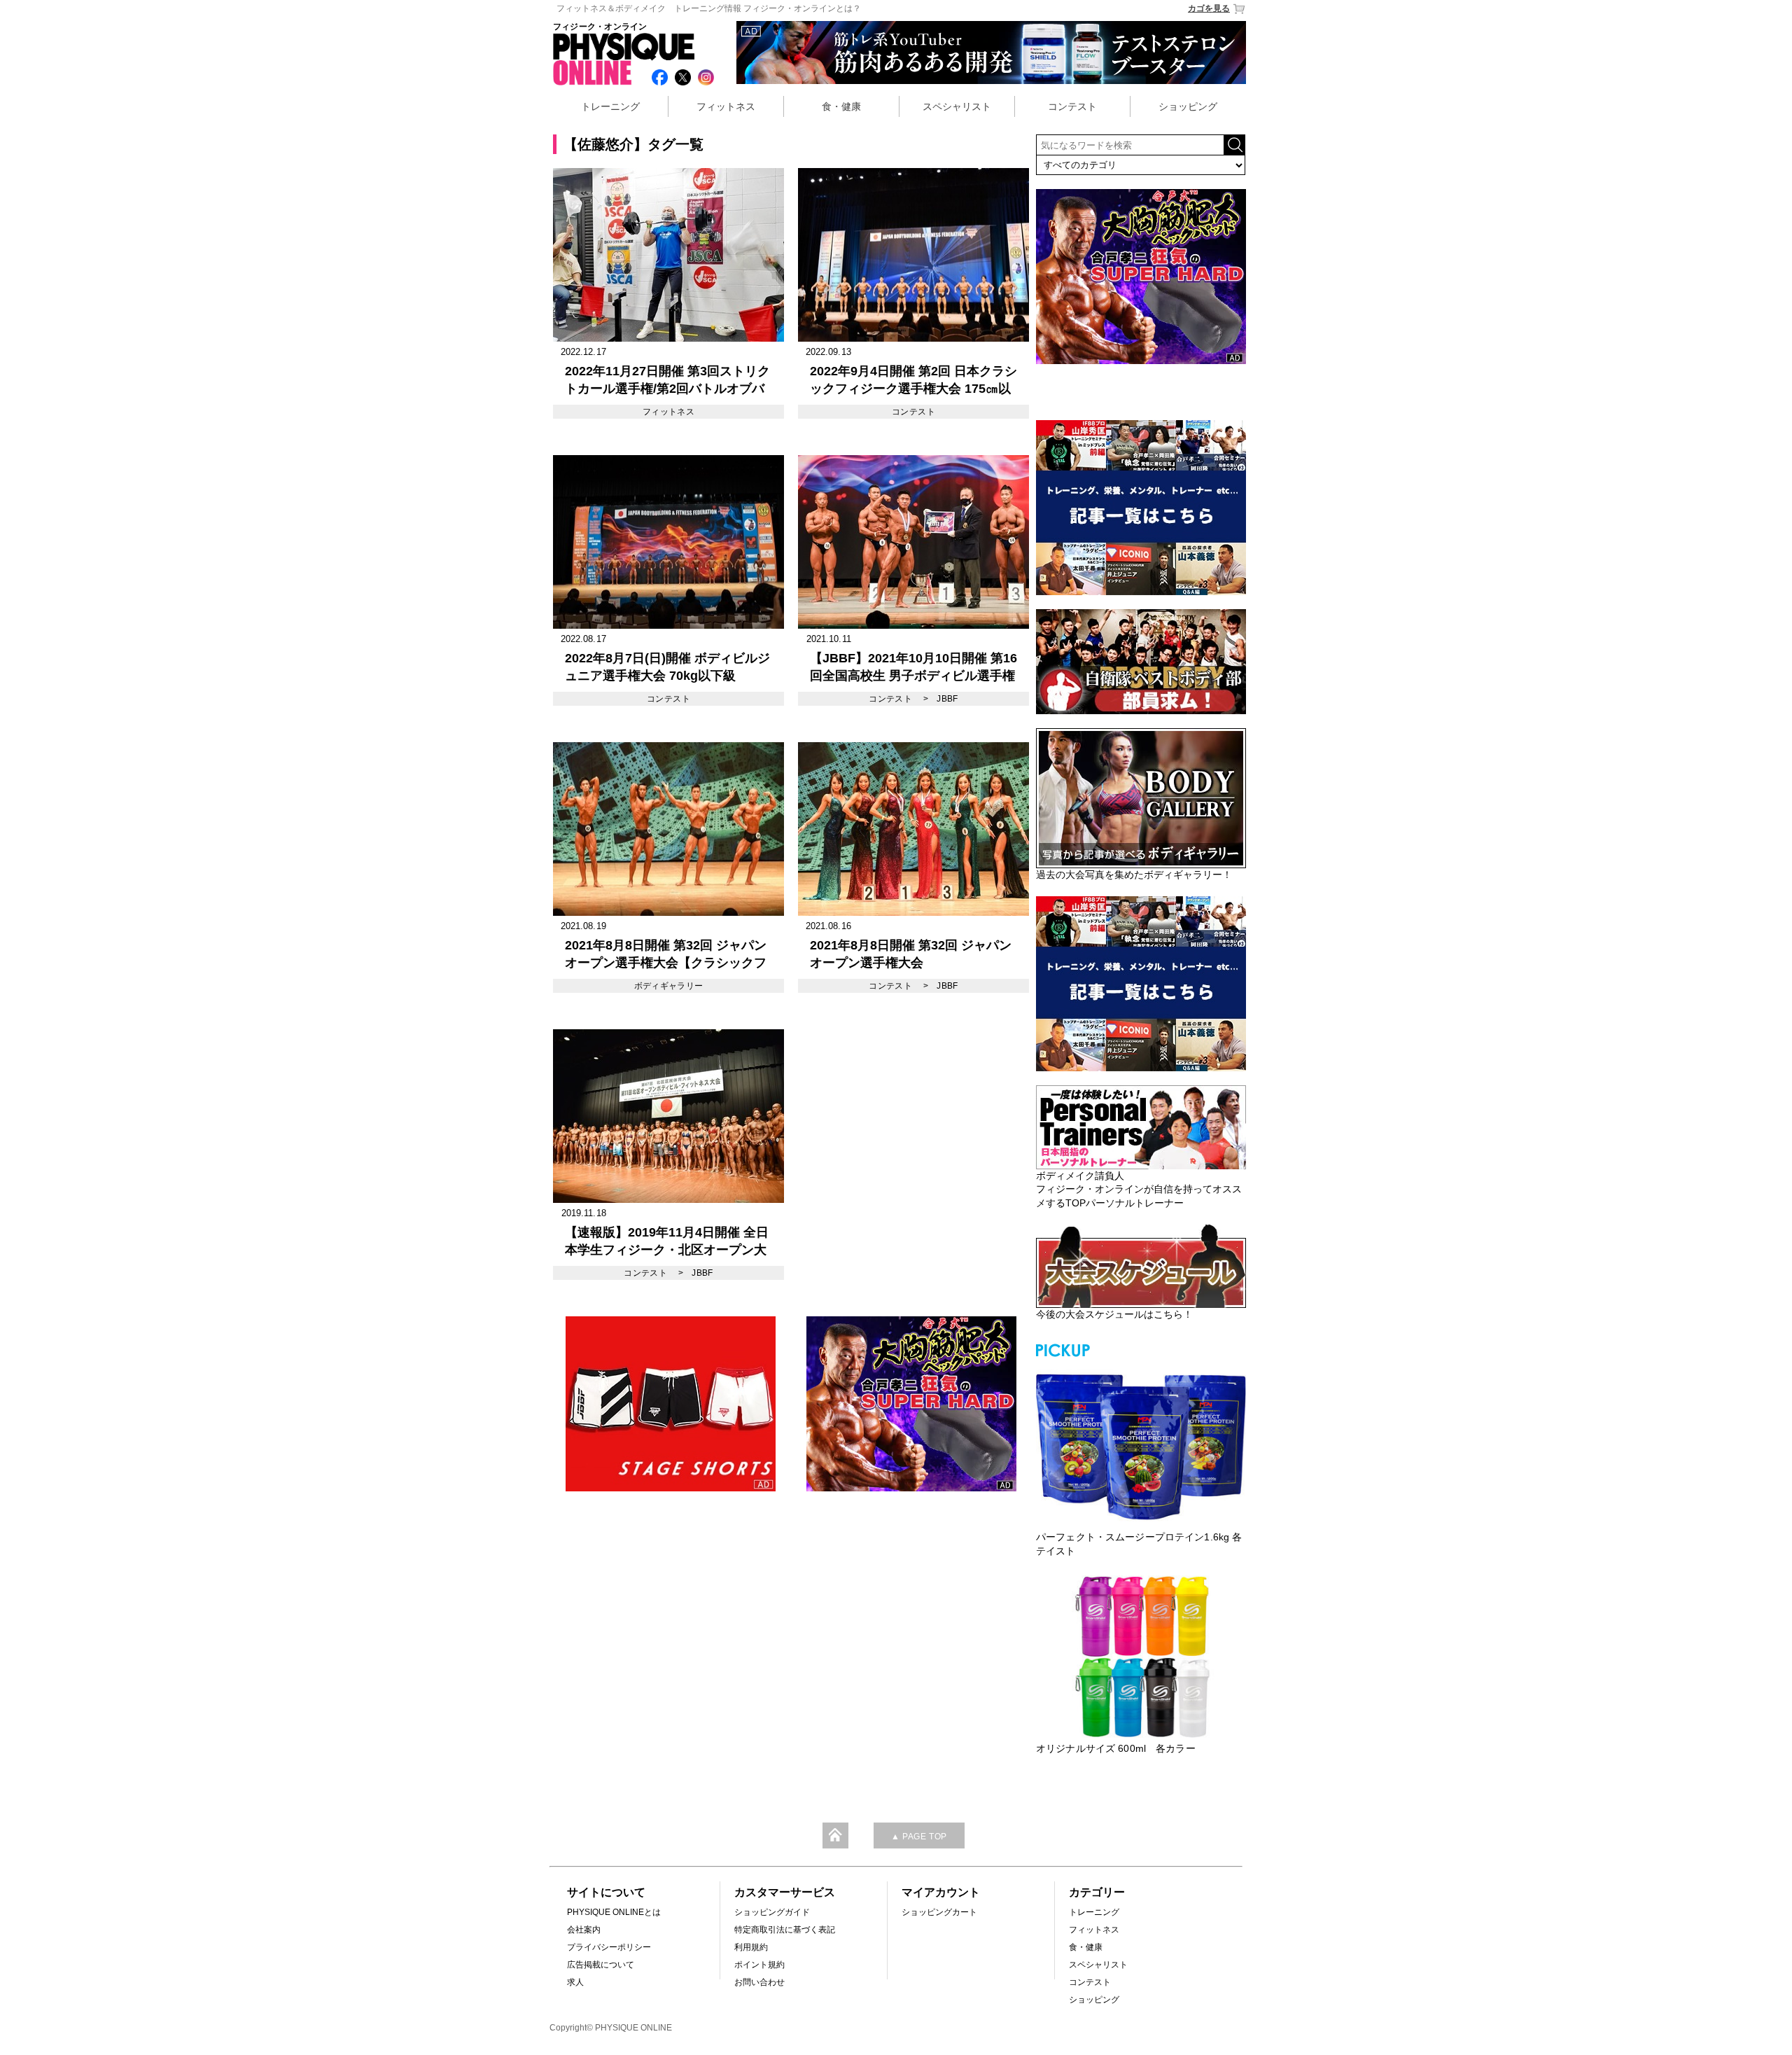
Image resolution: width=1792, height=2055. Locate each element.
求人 (575, 1982)
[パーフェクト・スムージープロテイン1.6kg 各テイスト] (1141, 1445)
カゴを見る (1209, 8)
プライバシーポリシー (609, 1947)
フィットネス (726, 106)
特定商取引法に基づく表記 (785, 1930)
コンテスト (1072, 106)
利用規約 (751, 1947)
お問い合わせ (759, 1982)
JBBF (947, 699)
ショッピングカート (939, 1912)
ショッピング (1188, 106)
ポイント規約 (759, 1965)
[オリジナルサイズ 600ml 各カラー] (1141, 1657)
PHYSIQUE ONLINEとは (614, 1912)
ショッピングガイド (772, 1912)
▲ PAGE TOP (919, 1837)
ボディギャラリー (669, 986)
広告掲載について (601, 1965)
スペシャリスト (957, 106)
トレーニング (610, 106)
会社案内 (584, 1930)
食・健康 (841, 106)
